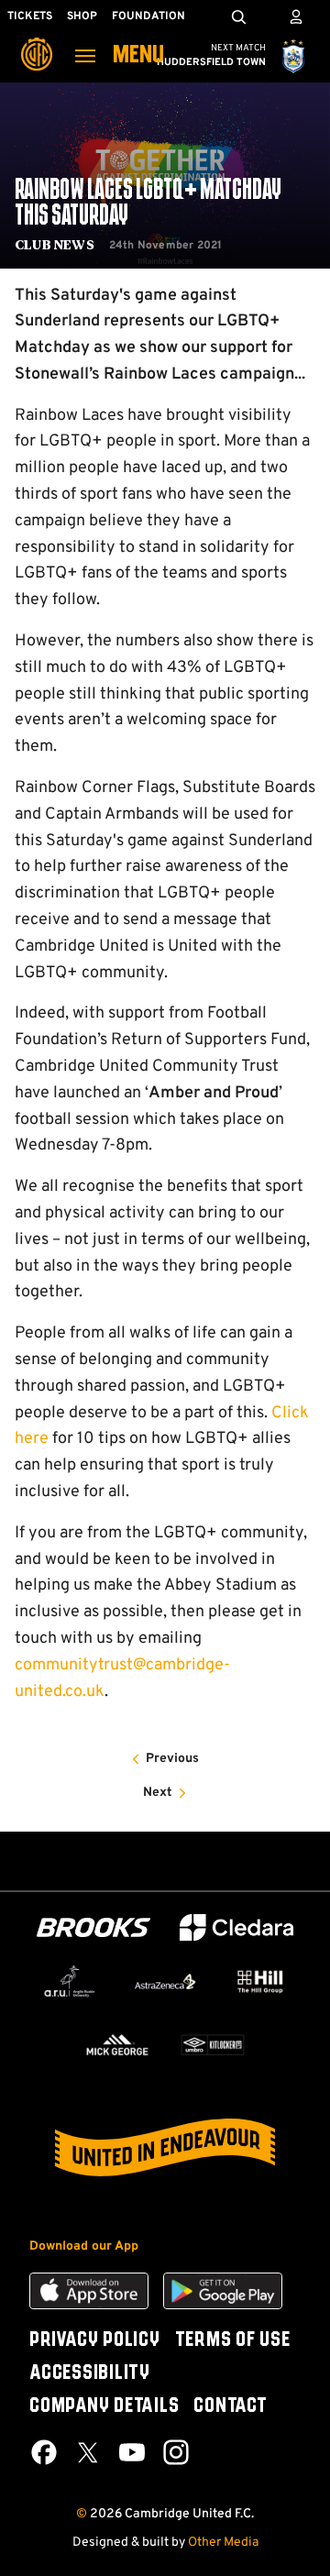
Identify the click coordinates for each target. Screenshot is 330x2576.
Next (158, 1793)
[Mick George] (117, 2045)
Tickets (30, 17)
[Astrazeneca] (165, 1982)
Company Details (104, 2406)
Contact (230, 2406)
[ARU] (70, 1982)
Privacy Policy (95, 2340)
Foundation (148, 17)
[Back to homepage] (37, 41)
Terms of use (233, 2340)
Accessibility (90, 2373)
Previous (172, 1759)
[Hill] (260, 1982)
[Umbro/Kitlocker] (213, 2045)
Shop (82, 17)
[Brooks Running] (93, 1927)
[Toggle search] (238, 17)
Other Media (223, 2543)
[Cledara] (236, 1927)
